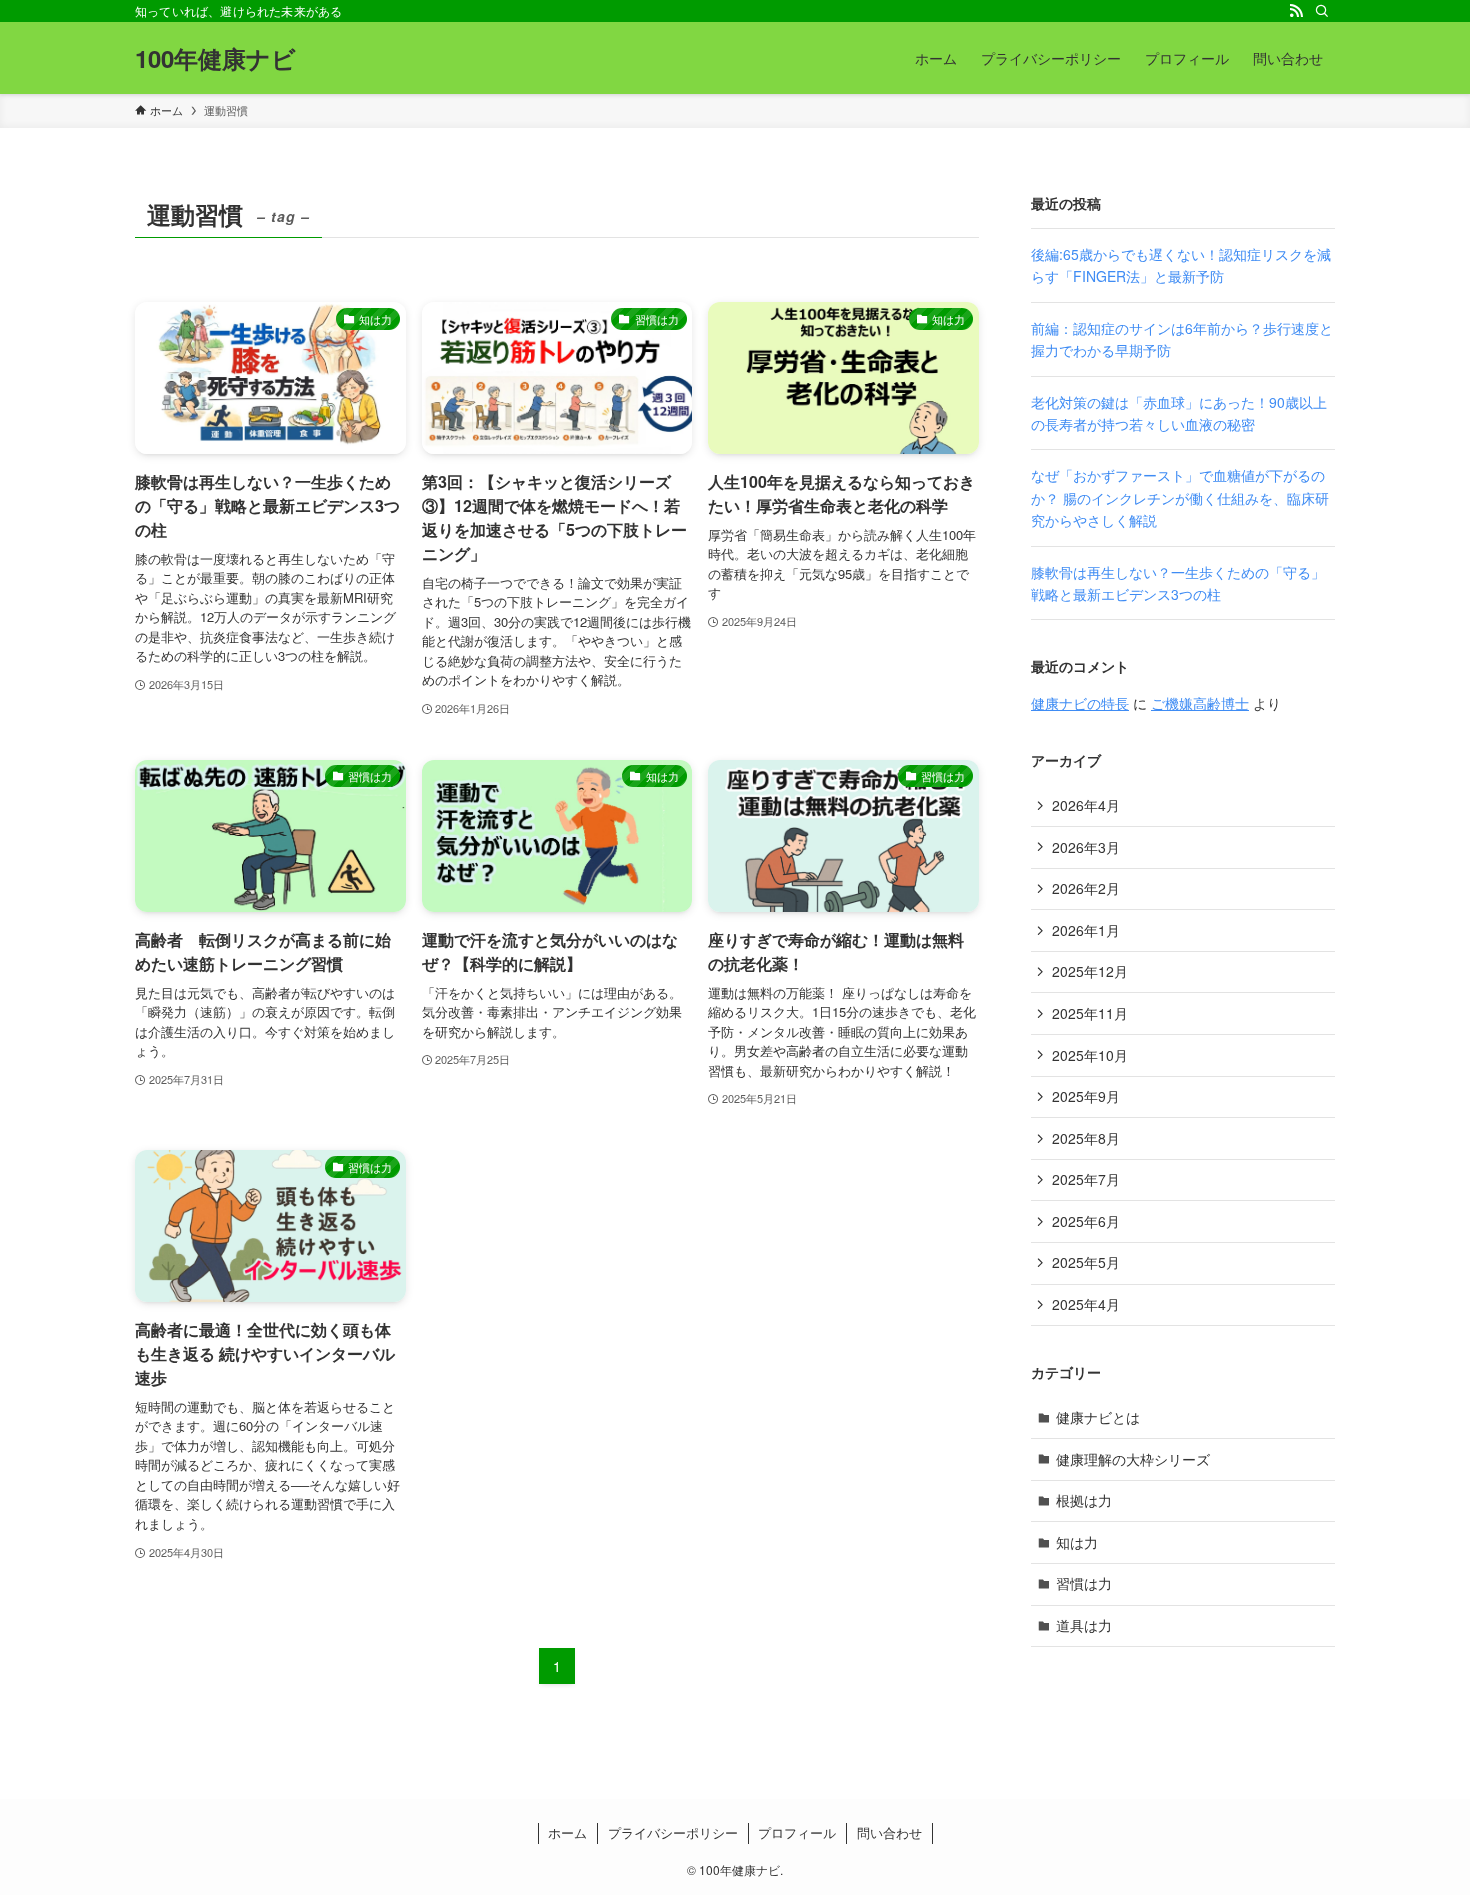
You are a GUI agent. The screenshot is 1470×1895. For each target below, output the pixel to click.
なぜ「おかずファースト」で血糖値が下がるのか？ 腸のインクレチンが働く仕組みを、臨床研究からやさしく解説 (1180, 497)
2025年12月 (1090, 971)
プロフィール (797, 1832)
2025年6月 (1086, 1221)
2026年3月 (1086, 847)
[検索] (1322, 11)
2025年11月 (1090, 1013)
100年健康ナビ (215, 58)
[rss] (1296, 11)
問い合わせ (889, 1832)
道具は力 (1084, 1625)
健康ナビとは (1098, 1417)
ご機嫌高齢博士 (1200, 703)
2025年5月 (1086, 1262)
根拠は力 (1084, 1500)
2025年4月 (1086, 1304)
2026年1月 (1086, 930)
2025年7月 (1086, 1179)
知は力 (1077, 1542)
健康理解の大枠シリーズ (1133, 1459)
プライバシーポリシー (673, 1832)
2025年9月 (1086, 1096)
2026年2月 (1086, 888)
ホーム (567, 1832)
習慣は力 (1084, 1583)
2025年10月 (1090, 1055)
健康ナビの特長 (1080, 703)
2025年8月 (1086, 1138)
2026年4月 (1086, 805)
